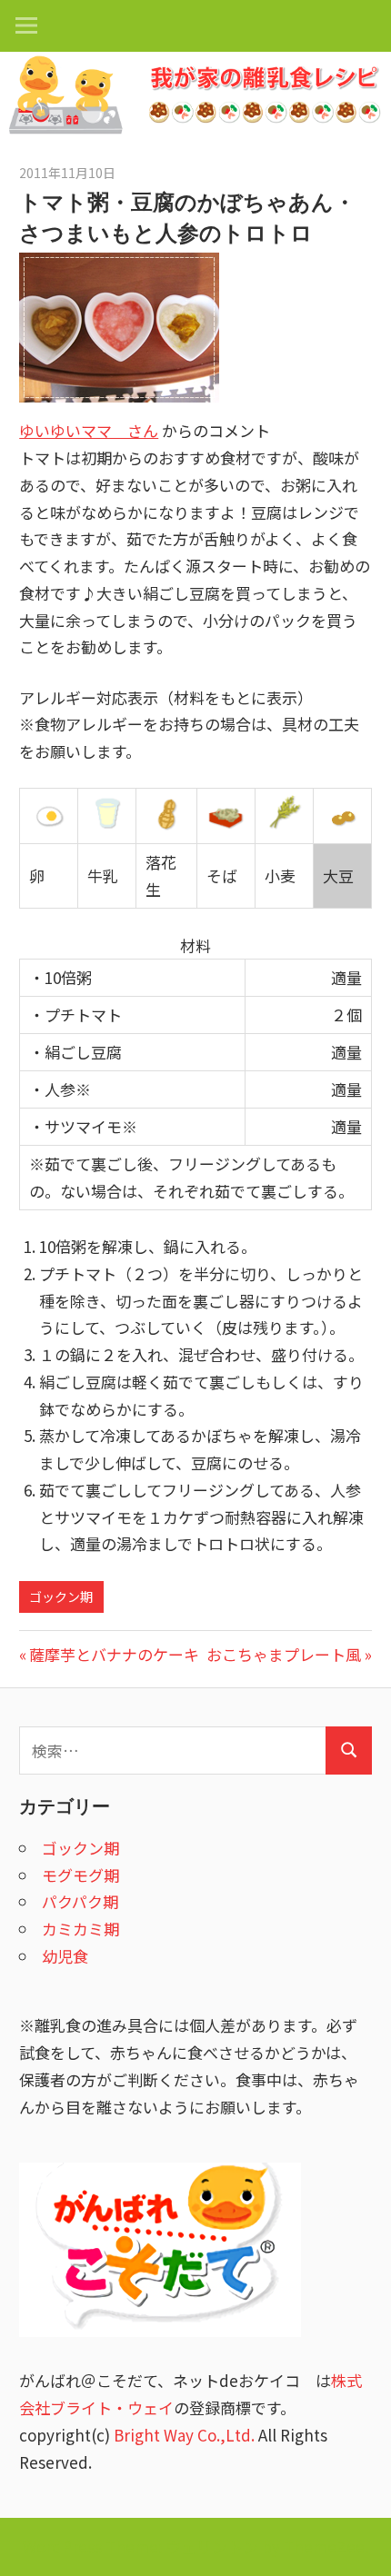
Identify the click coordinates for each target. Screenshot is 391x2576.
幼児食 (65, 1956)
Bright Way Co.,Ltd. (184, 2435)
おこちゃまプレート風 (284, 1654)
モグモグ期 (80, 1875)
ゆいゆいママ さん (89, 430)
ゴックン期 (61, 1596)
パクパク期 (80, 1901)
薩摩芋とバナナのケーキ (114, 1654)
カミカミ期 (80, 1929)
